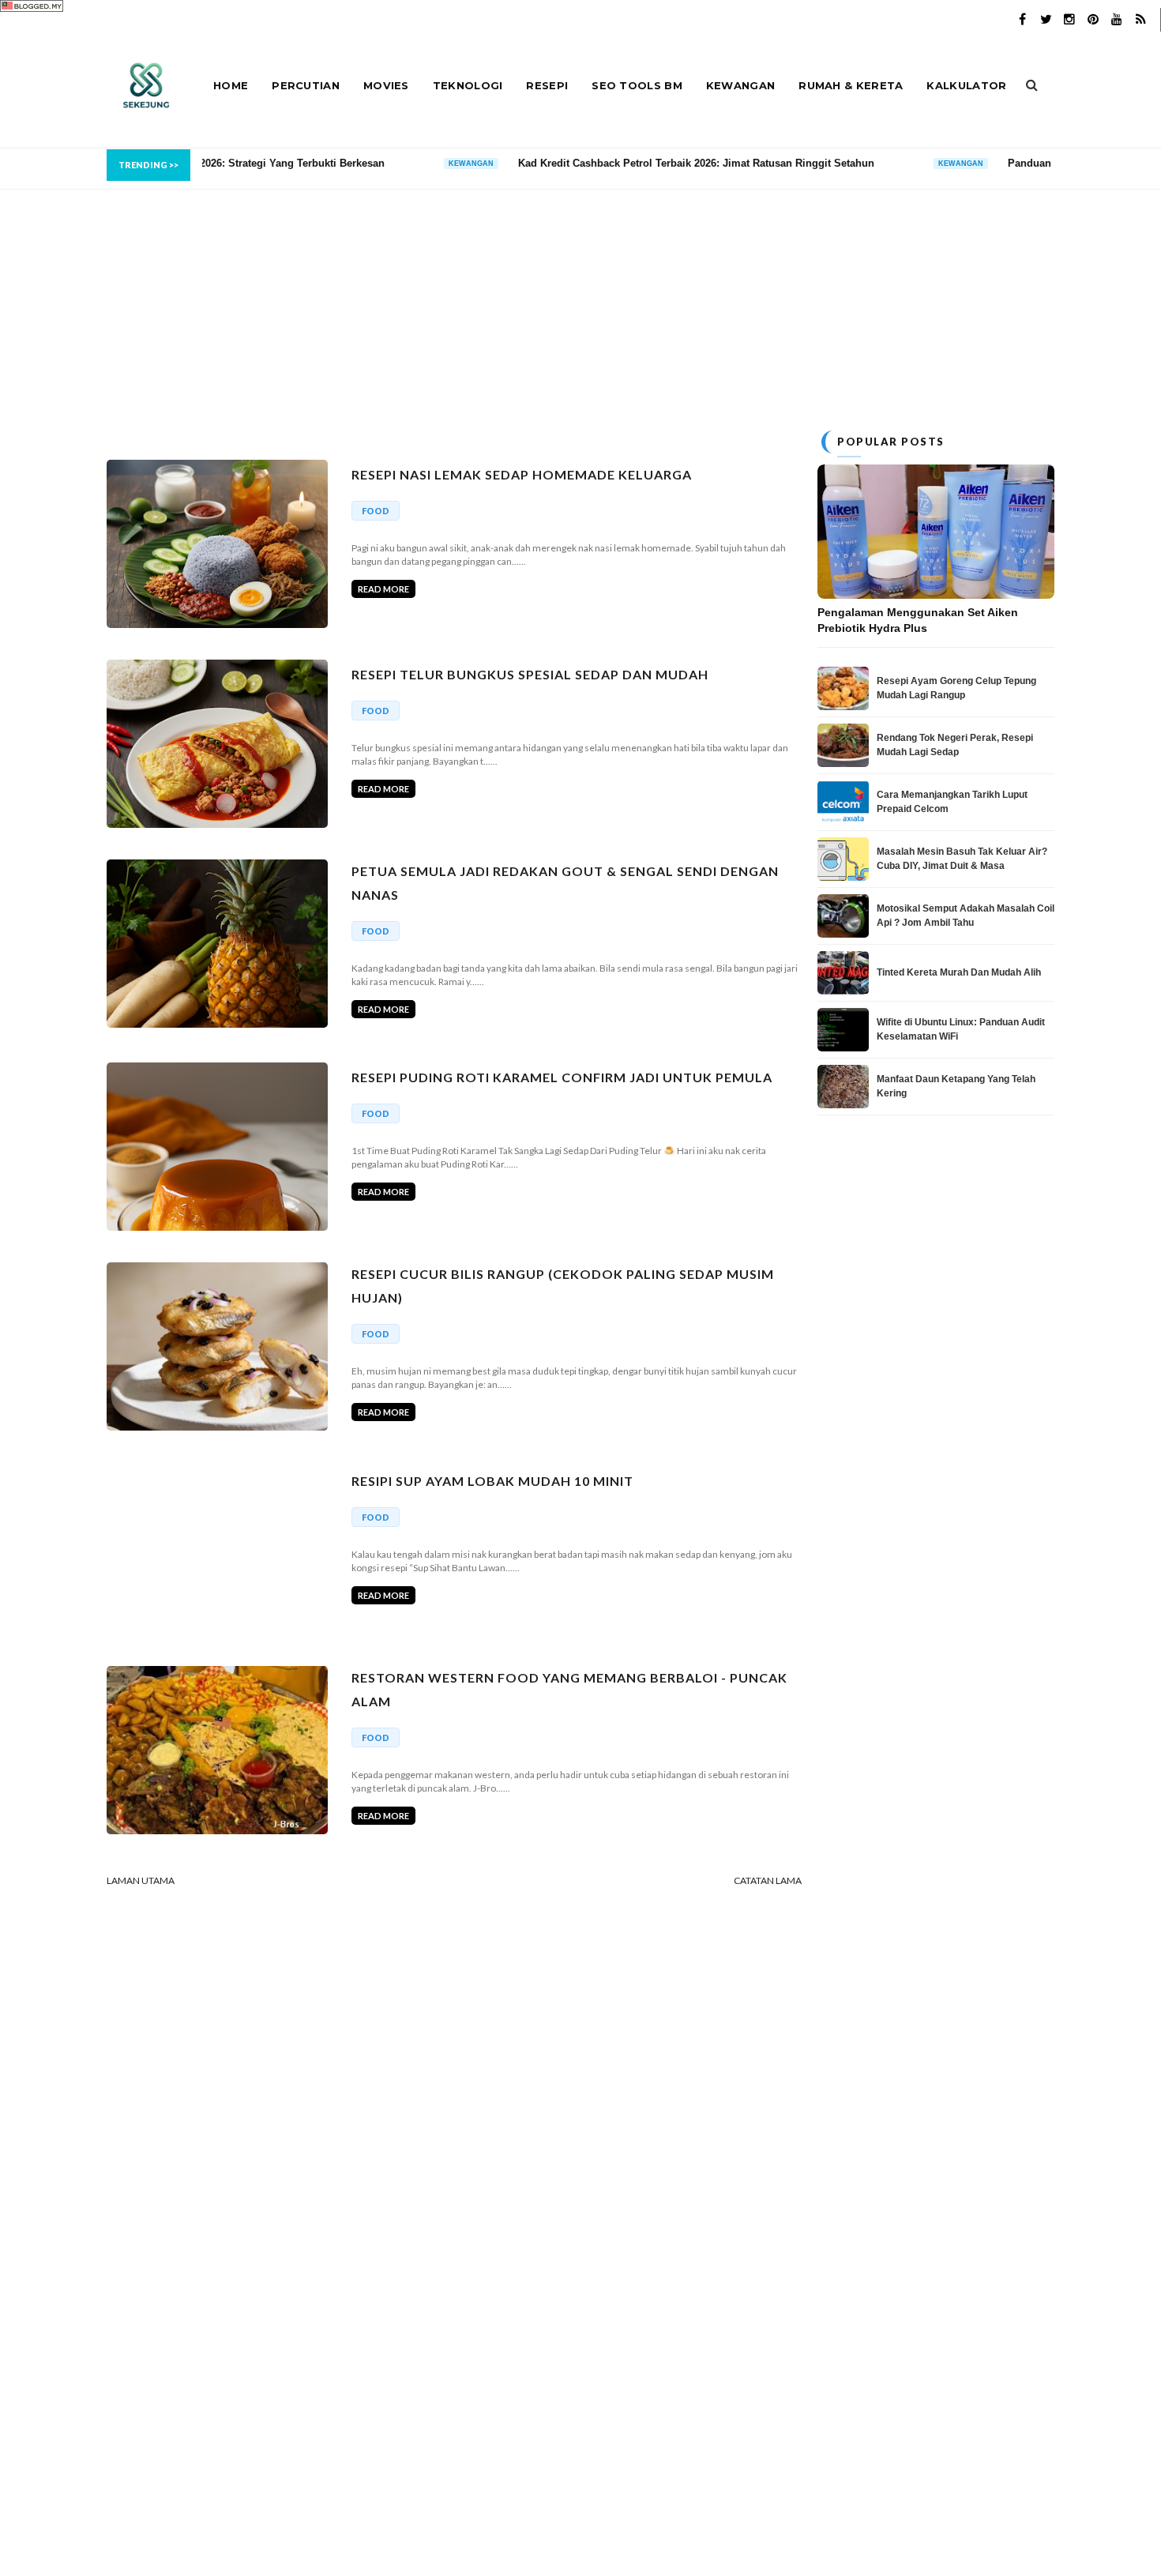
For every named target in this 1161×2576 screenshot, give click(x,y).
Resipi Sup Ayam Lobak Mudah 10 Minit (492, 1481)
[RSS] (1140, 20)
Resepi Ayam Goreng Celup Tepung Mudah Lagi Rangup (956, 688)
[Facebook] (1022, 20)
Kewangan (740, 85)
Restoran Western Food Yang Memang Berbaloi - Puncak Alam (569, 1689)
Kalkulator (966, 85)
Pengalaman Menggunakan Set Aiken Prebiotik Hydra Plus (918, 620)
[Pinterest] (1093, 20)
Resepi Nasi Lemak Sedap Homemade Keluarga (522, 474)
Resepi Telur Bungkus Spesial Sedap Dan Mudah (530, 674)
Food (376, 511)
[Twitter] (1046, 20)
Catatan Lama (768, 1880)
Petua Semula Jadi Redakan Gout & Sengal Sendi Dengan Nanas (565, 883)
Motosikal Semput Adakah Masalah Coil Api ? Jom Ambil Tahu (966, 916)
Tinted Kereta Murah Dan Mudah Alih (959, 972)
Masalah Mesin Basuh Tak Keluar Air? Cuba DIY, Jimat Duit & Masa (962, 859)
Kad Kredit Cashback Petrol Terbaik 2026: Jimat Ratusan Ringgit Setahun (545, 163)
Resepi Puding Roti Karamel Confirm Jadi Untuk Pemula (562, 1077)
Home (231, 85)
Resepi (547, 85)
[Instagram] (1069, 20)
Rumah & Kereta (851, 85)
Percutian (306, 85)
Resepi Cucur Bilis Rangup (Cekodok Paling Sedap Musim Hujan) (563, 1286)
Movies (386, 85)
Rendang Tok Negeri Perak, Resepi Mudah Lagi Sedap (955, 745)
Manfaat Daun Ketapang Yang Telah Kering (956, 1086)
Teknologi (468, 85)
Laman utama (141, 1880)
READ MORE (383, 589)
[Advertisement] (580, 300)
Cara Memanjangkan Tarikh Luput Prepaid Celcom (952, 802)
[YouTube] (1117, 20)
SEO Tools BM (637, 85)
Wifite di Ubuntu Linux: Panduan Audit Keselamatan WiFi (961, 1029)
